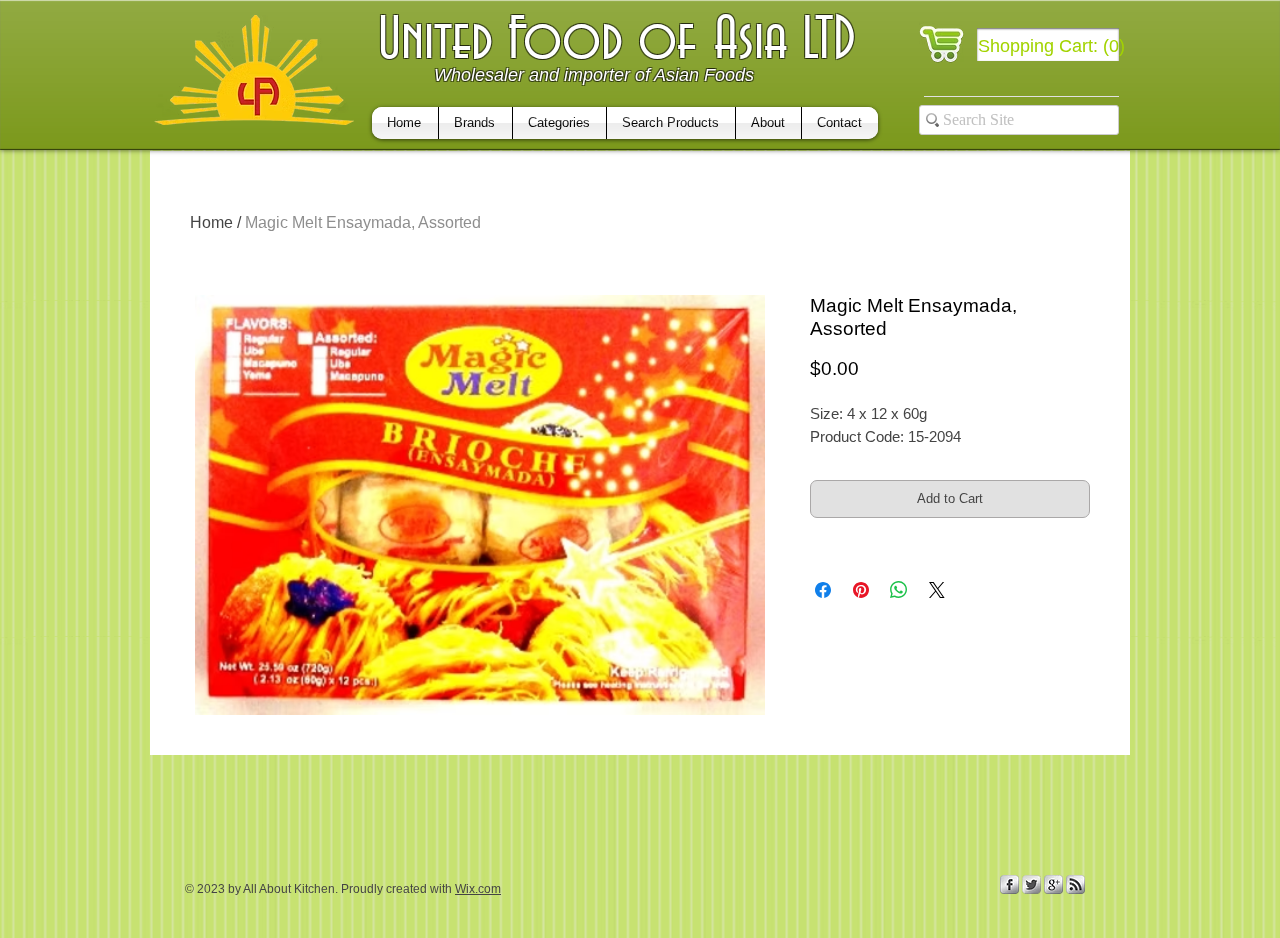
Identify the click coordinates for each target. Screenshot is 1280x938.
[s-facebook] (1009, 884)
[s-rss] (1075, 884)
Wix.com (478, 889)
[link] (1052, 45)
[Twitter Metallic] (1031, 884)
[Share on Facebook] (823, 590)
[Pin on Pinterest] (861, 590)
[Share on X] (937, 590)
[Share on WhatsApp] (899, 590)
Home (211, 222)
